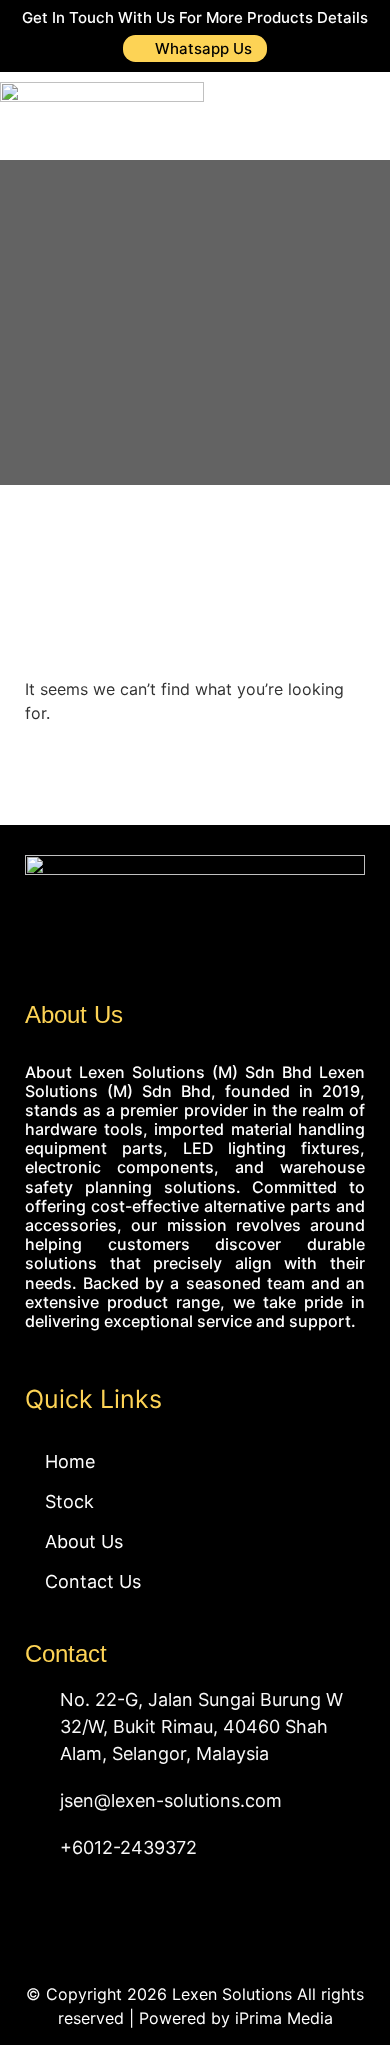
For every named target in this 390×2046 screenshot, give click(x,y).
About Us (84, 1541)
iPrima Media (284, 2018)
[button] (351, 118)
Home (70, 1461)
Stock (69, 1501)
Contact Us (93, 1581)
